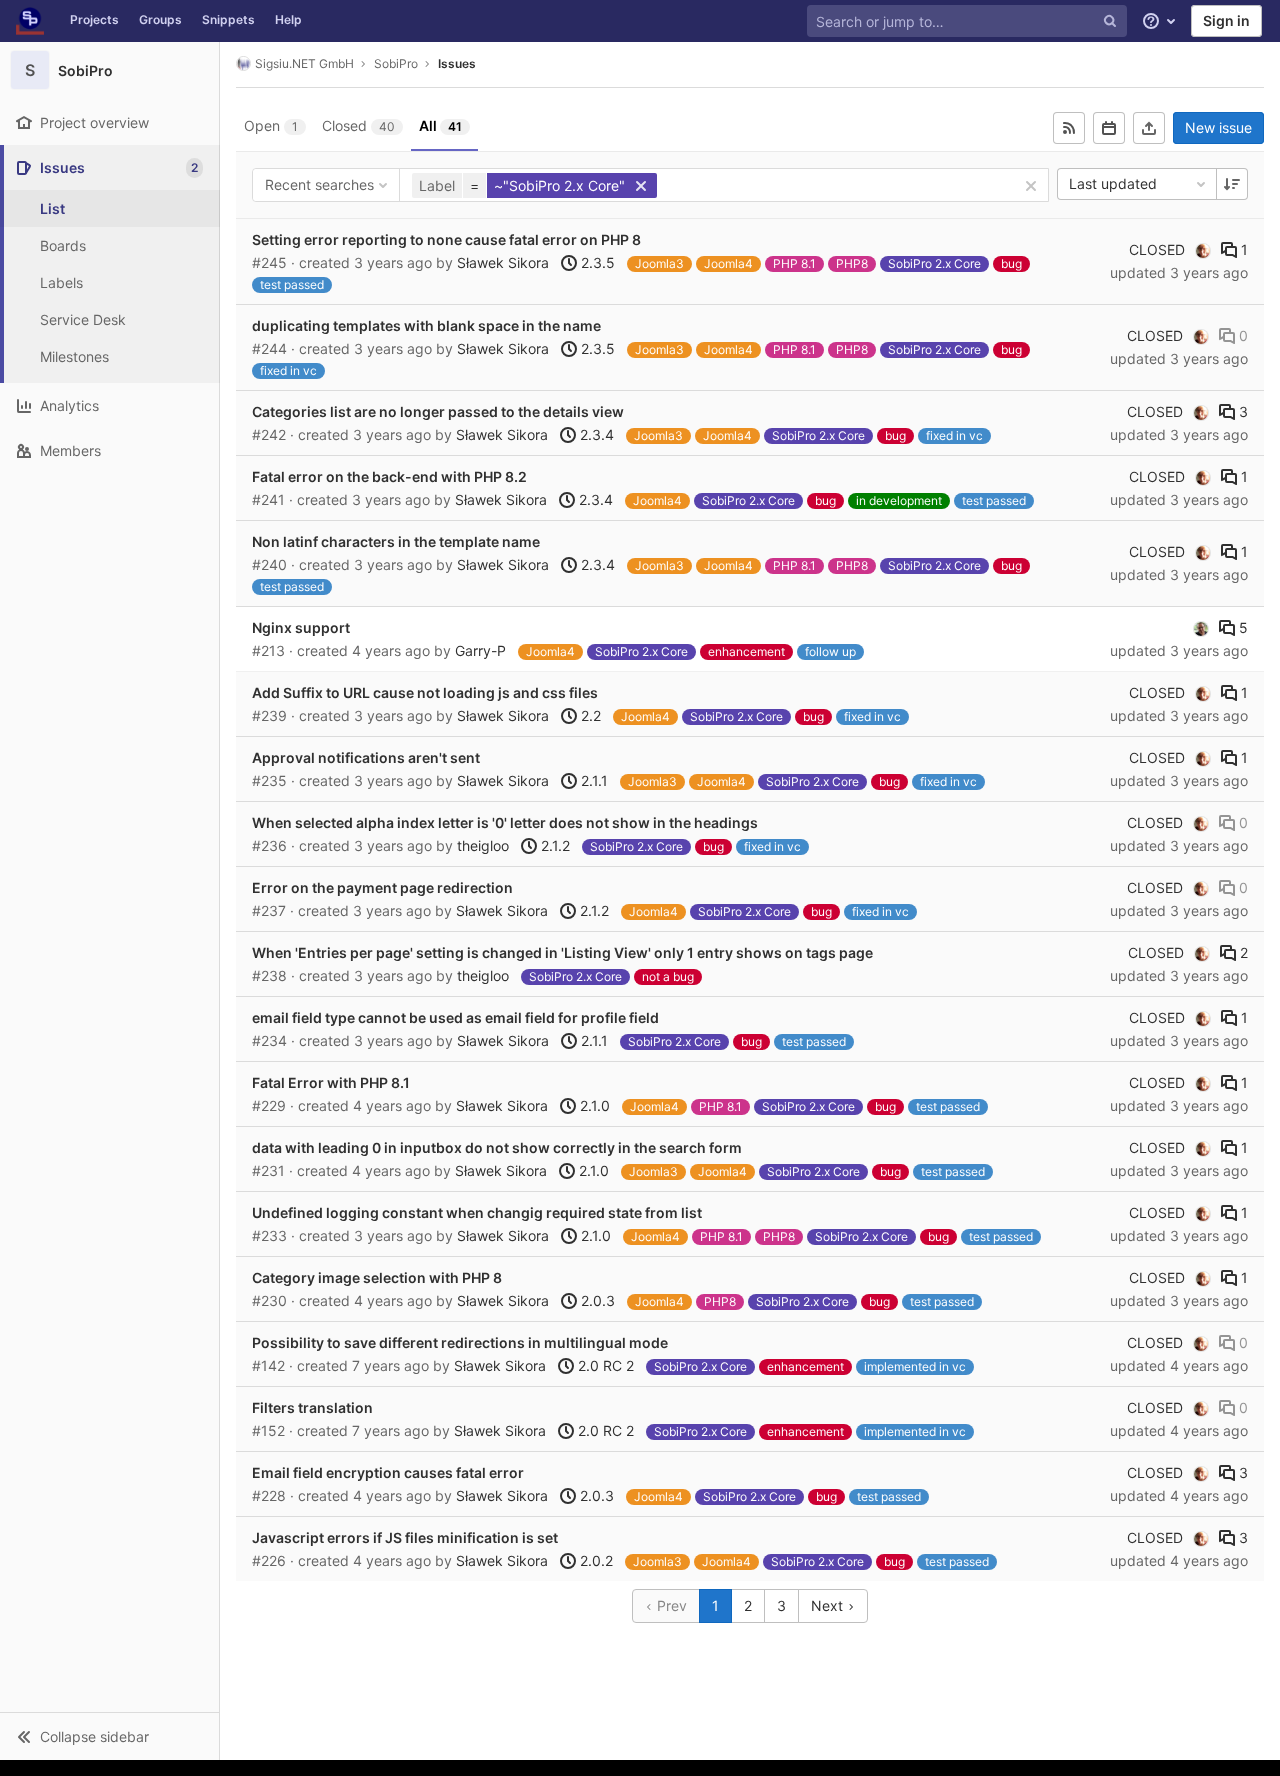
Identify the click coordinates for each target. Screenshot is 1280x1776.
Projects (94, 19)
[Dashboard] (30, 21)
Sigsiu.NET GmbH (304, 63)
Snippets (228, 19)
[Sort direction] (1232, 184)
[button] (109, 1736)
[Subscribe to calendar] (1109, 128)
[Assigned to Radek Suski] (1201, 628)
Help (288, 19)
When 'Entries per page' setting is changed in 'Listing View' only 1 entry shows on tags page (562, 952)
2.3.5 (596, 262)
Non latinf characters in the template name (396, 541)
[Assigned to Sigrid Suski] (1203, 250)
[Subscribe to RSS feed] (1069, 128)
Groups (160, 19)
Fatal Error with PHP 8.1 (331, 1082)
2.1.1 (592, 780)
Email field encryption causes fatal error (388, 1472)
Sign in (1226, 20)
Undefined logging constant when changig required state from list (477, 1212)
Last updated (1113, 183)
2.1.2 (553, 845)
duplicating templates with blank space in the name (426, 325)
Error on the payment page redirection (382, 887)
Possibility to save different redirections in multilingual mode (460, 1342)
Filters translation (312, 1407)
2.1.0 (593, 1105)
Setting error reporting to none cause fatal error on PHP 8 (446, 239)
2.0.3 (596, 1300)
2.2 (589, 715)
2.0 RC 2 (604, 1365)
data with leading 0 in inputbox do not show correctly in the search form (497, 1147)
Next (829, 1605)
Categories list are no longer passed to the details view (438, 411)
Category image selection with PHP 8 (377, 1277)
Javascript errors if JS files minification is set (405, 1537)
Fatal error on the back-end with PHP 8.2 (389, 476)
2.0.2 (594, 1560)
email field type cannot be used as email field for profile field (455, 1017)
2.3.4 (595, 434)
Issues (457, 63)
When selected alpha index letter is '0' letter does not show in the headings (505, 822)
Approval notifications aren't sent (366, 757)
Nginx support (301, 627)
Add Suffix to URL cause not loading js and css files (425, 692)
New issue (1218, 127)
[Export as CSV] (1149, 128)
